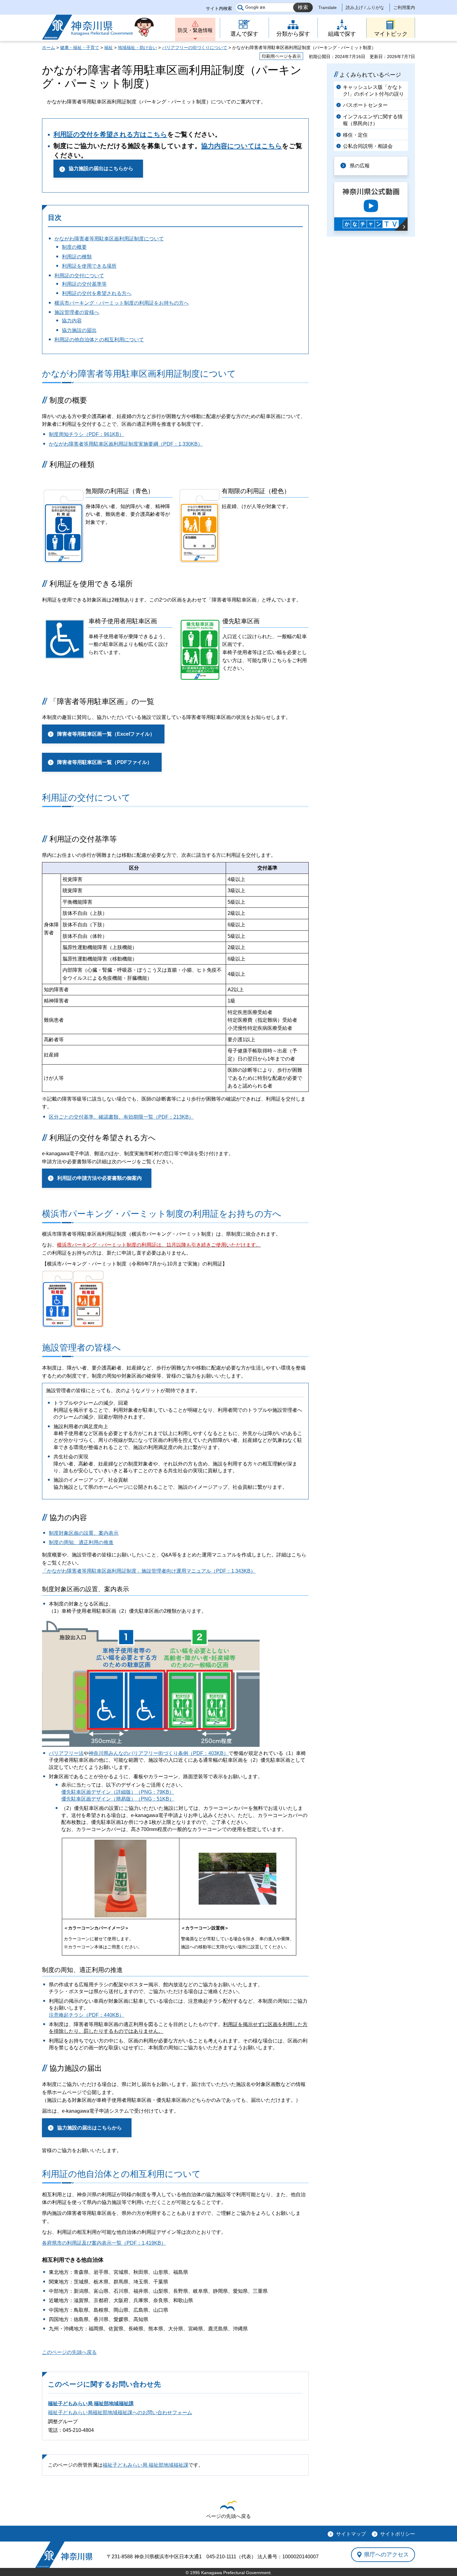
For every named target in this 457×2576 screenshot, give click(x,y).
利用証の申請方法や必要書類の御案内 (99, 1178)
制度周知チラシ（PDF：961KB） (86, 434)
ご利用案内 (404, 7)
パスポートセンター (365, 105)
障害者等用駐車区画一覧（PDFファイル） (105, 762)
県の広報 (360, 166)
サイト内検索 (219, 8)
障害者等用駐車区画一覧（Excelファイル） (106, 734)
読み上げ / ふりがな (365, 7)
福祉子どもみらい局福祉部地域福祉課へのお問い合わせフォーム (120, 2412)
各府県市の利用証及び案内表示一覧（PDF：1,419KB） (104, 2243)
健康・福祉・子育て (80, 48)
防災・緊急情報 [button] (195, 30)
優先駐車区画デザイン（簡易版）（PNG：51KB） (118, 1799)
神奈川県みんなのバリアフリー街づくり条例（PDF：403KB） (159, 1753)
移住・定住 (355, 135)
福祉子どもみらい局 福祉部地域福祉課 (91, 2403)
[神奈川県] (64, 2555)
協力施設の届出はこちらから (101, 168)
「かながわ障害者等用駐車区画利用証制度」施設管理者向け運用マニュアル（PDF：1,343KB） (149, 1571)
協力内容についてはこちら (242, 146)
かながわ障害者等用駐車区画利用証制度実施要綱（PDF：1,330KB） (126, 444)
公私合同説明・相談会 (368, 146)
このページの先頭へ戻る (69, 2352)
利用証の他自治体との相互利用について (99, 340)
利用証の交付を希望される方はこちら (110, 134)
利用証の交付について (79, 276)
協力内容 (72, 321)
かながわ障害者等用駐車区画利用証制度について (109, 239)
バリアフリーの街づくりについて (195, 48)
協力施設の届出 (79, 330)
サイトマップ (351, 2534)
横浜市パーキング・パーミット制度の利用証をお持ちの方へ (122, 303)
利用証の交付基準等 (84, 284)
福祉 (108, 48)
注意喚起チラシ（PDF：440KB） (86, 2015)
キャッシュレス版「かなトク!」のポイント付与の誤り (373, 91)
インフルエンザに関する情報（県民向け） (373, 120)
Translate (328, 7)
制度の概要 (74, 247)
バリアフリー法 (66, 1753)
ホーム (48, 48)
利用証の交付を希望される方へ (97, 293)
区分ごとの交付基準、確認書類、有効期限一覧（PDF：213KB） (121, 1117)
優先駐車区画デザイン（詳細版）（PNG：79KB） (118, 1792)
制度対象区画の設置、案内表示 (84, 1533)
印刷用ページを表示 (281, 56)
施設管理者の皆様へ (77, 312)
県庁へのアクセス (386, 2555)
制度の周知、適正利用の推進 (81, 1542)
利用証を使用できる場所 (89, 266)
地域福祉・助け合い (137, 48)
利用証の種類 (77, 257)
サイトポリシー (398, 2534)
